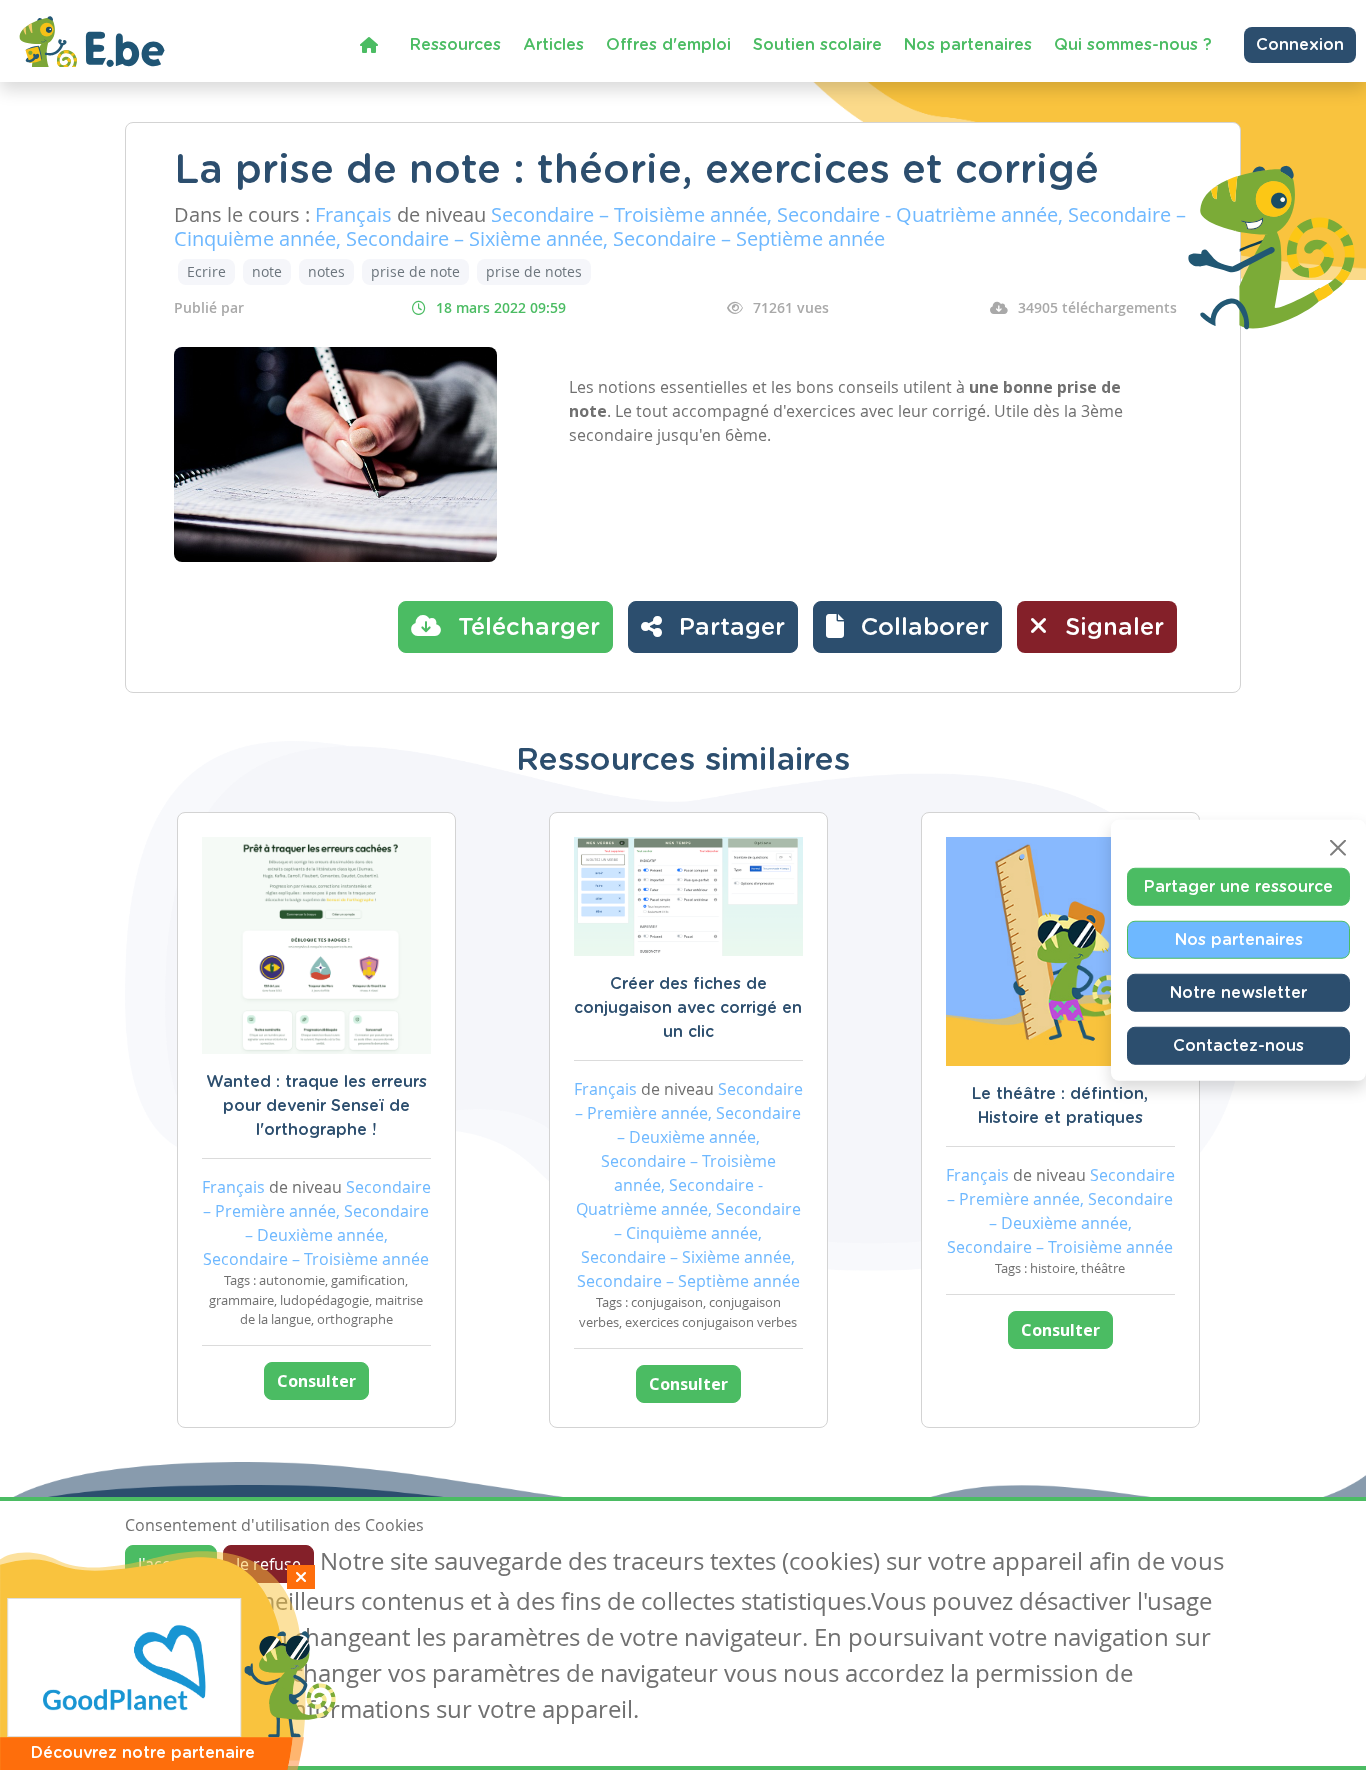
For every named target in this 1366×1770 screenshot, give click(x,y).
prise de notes (534, 271)
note (267, 271)
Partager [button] (728, 628)
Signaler (1111, 628)
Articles (553, 45)
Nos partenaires (968, 45)
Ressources (455, 45)
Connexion (1300, 45)
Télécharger (525, 628)
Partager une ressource (1238, 887)
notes (326, 271)
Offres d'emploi (668, 45)
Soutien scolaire (817, 45)
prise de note (415, 271)
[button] (907, 627)
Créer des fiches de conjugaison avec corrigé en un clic (688, 1008)
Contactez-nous (1238, 1046)
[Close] (1338, 848)
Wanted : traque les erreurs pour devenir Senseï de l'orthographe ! (316, 1106)
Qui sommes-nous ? (1133, 45)
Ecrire (206, 271)
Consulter (316, 1381)
